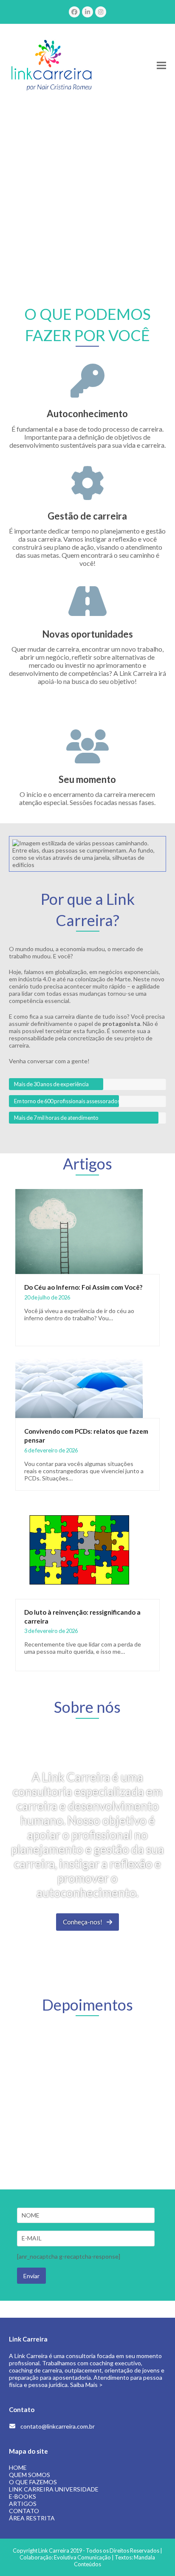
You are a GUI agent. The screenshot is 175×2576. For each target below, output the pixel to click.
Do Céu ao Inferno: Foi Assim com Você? (83, 1287)
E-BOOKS (23, 2496)
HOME (18, 2467)
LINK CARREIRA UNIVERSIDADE (54, 2489)
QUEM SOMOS (30, 2475)
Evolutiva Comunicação (82, 2557)
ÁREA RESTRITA (32, 2518)
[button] (161, 65)
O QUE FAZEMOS (33, 2482)
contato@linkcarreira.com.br (58, 2426)
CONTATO (24, 2511)
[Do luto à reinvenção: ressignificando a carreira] (79, 1548)
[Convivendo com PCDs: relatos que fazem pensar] (79, 1385)
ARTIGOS (23, 2504)
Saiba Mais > (86, 2385)
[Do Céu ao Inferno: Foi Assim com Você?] (79, 1230)
